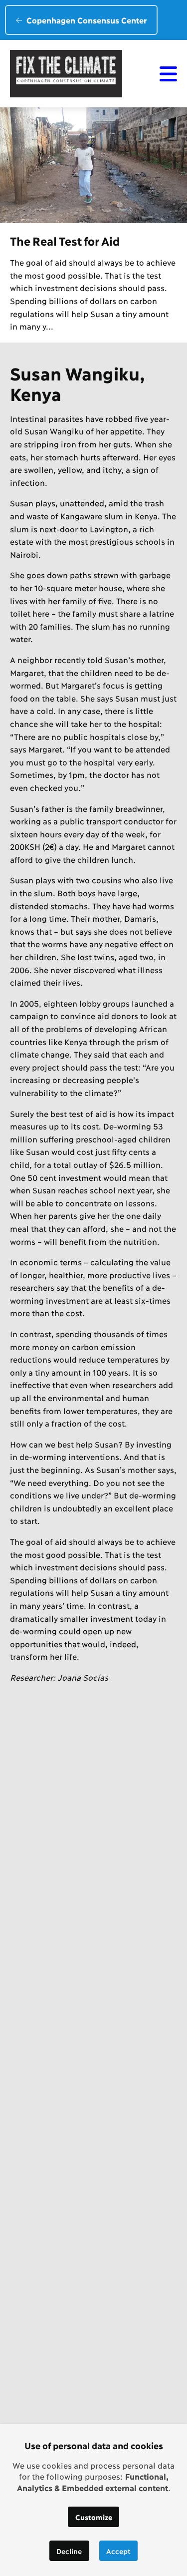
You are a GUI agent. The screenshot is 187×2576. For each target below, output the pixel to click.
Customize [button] (94, 2517)
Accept (118, 2551)
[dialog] (93, 2500)
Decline (69, 2551)
